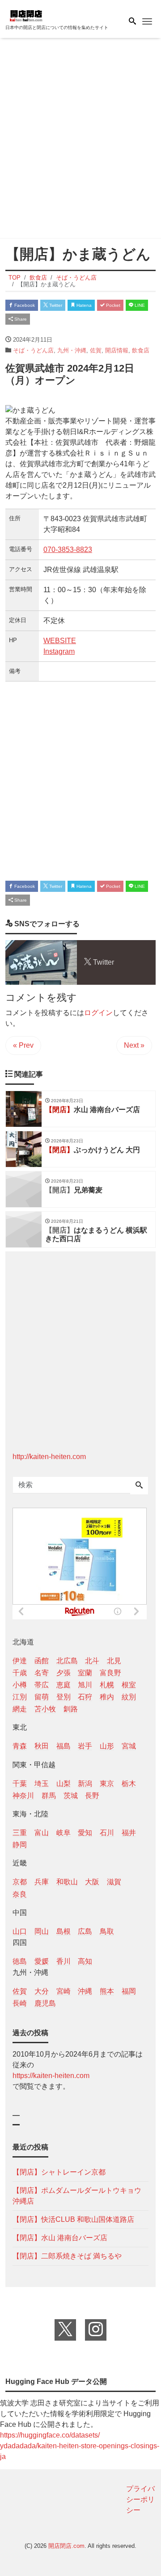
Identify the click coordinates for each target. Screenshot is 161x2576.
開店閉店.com (66, 2546)
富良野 (110, 1673)
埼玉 (42, 1784)
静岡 (20, 1845)
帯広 (42, 1685)
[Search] (139, 1486)
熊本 (107, 1991)
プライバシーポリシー (140, 2499)
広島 (85, 1931)
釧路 (71, 1709)
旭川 (85, 1685)
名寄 (42, 1673)
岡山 (42, 1931)
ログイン (98, 1013)
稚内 (107, 1697)
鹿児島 (45, 2003)
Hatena (83, 305)
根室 (129, 1685)
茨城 (71, 1796)
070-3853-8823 (68, 550)
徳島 (20, 1961)
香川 (64, 1961)
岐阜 (64, 1833)
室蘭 (85, 1673)
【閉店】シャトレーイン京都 (59, 2172)
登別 (64, 1697)
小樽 (20, 1685)
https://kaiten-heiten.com (51, 2076)
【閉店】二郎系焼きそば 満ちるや (67, 2256)
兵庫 (42, 1882)
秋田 (42, 1746)
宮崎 (64, 1991)
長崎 (20, 2003)
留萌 (42, 1697)
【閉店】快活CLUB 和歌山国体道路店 (73, 2219)
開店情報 (117, 350)
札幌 (107, 1685)
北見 (114, 1661)
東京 (107, 1784)
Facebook (24, 305)
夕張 (64, 1673)
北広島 (67, 1661)
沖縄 (85, 1991)
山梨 (64, 1784)
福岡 (129, 1991)
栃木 (129, 1784)
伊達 (20, 1661)
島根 (64, 1931)
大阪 (92, 1882)
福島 (64, 1746)
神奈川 (23, 1796)
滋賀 (114, 1882)
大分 (42, 1991)
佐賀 (96, 350)
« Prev (23, 1045)
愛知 (85, 1833)
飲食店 (141, 350)
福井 (129, 1833)
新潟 (85, 1784)
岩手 (85, 1746)
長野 (92, 1796)
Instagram (59, 651)
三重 (20, 1833)
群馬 (49, 1796)
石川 (107, 1833)
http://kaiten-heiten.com (49, 1457)
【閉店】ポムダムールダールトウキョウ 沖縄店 (77, 2196)
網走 (20, 1709)
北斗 (92, 1661)
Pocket (112, 305)
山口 (20, 1931)
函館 (42, 1661)
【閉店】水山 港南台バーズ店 (60, 2238)
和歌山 (67, 1882)
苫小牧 (45, 1709)
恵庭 (64, 1685)
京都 (20, 1882)
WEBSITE (60, 641)
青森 (20, 1746)
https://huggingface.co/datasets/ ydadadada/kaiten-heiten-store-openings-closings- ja (80, 2446)
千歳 (20, 1673)
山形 (107, 1746)
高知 (85, 1961)
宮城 (129, 1746)
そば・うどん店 (33, 350)
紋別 (129, 1697)
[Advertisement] (80, 140)
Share (20, 319)
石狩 (85, 1697)
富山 (42, 1833)
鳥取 (107, 1931)
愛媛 (42, 1961)
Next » (134, 1045)
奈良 (20, 1894)
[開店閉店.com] (50, 15)
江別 (20, 1697)
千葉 (20, 1784)
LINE (139, 305)
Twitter (55, 305)
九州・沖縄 (72, 350)
